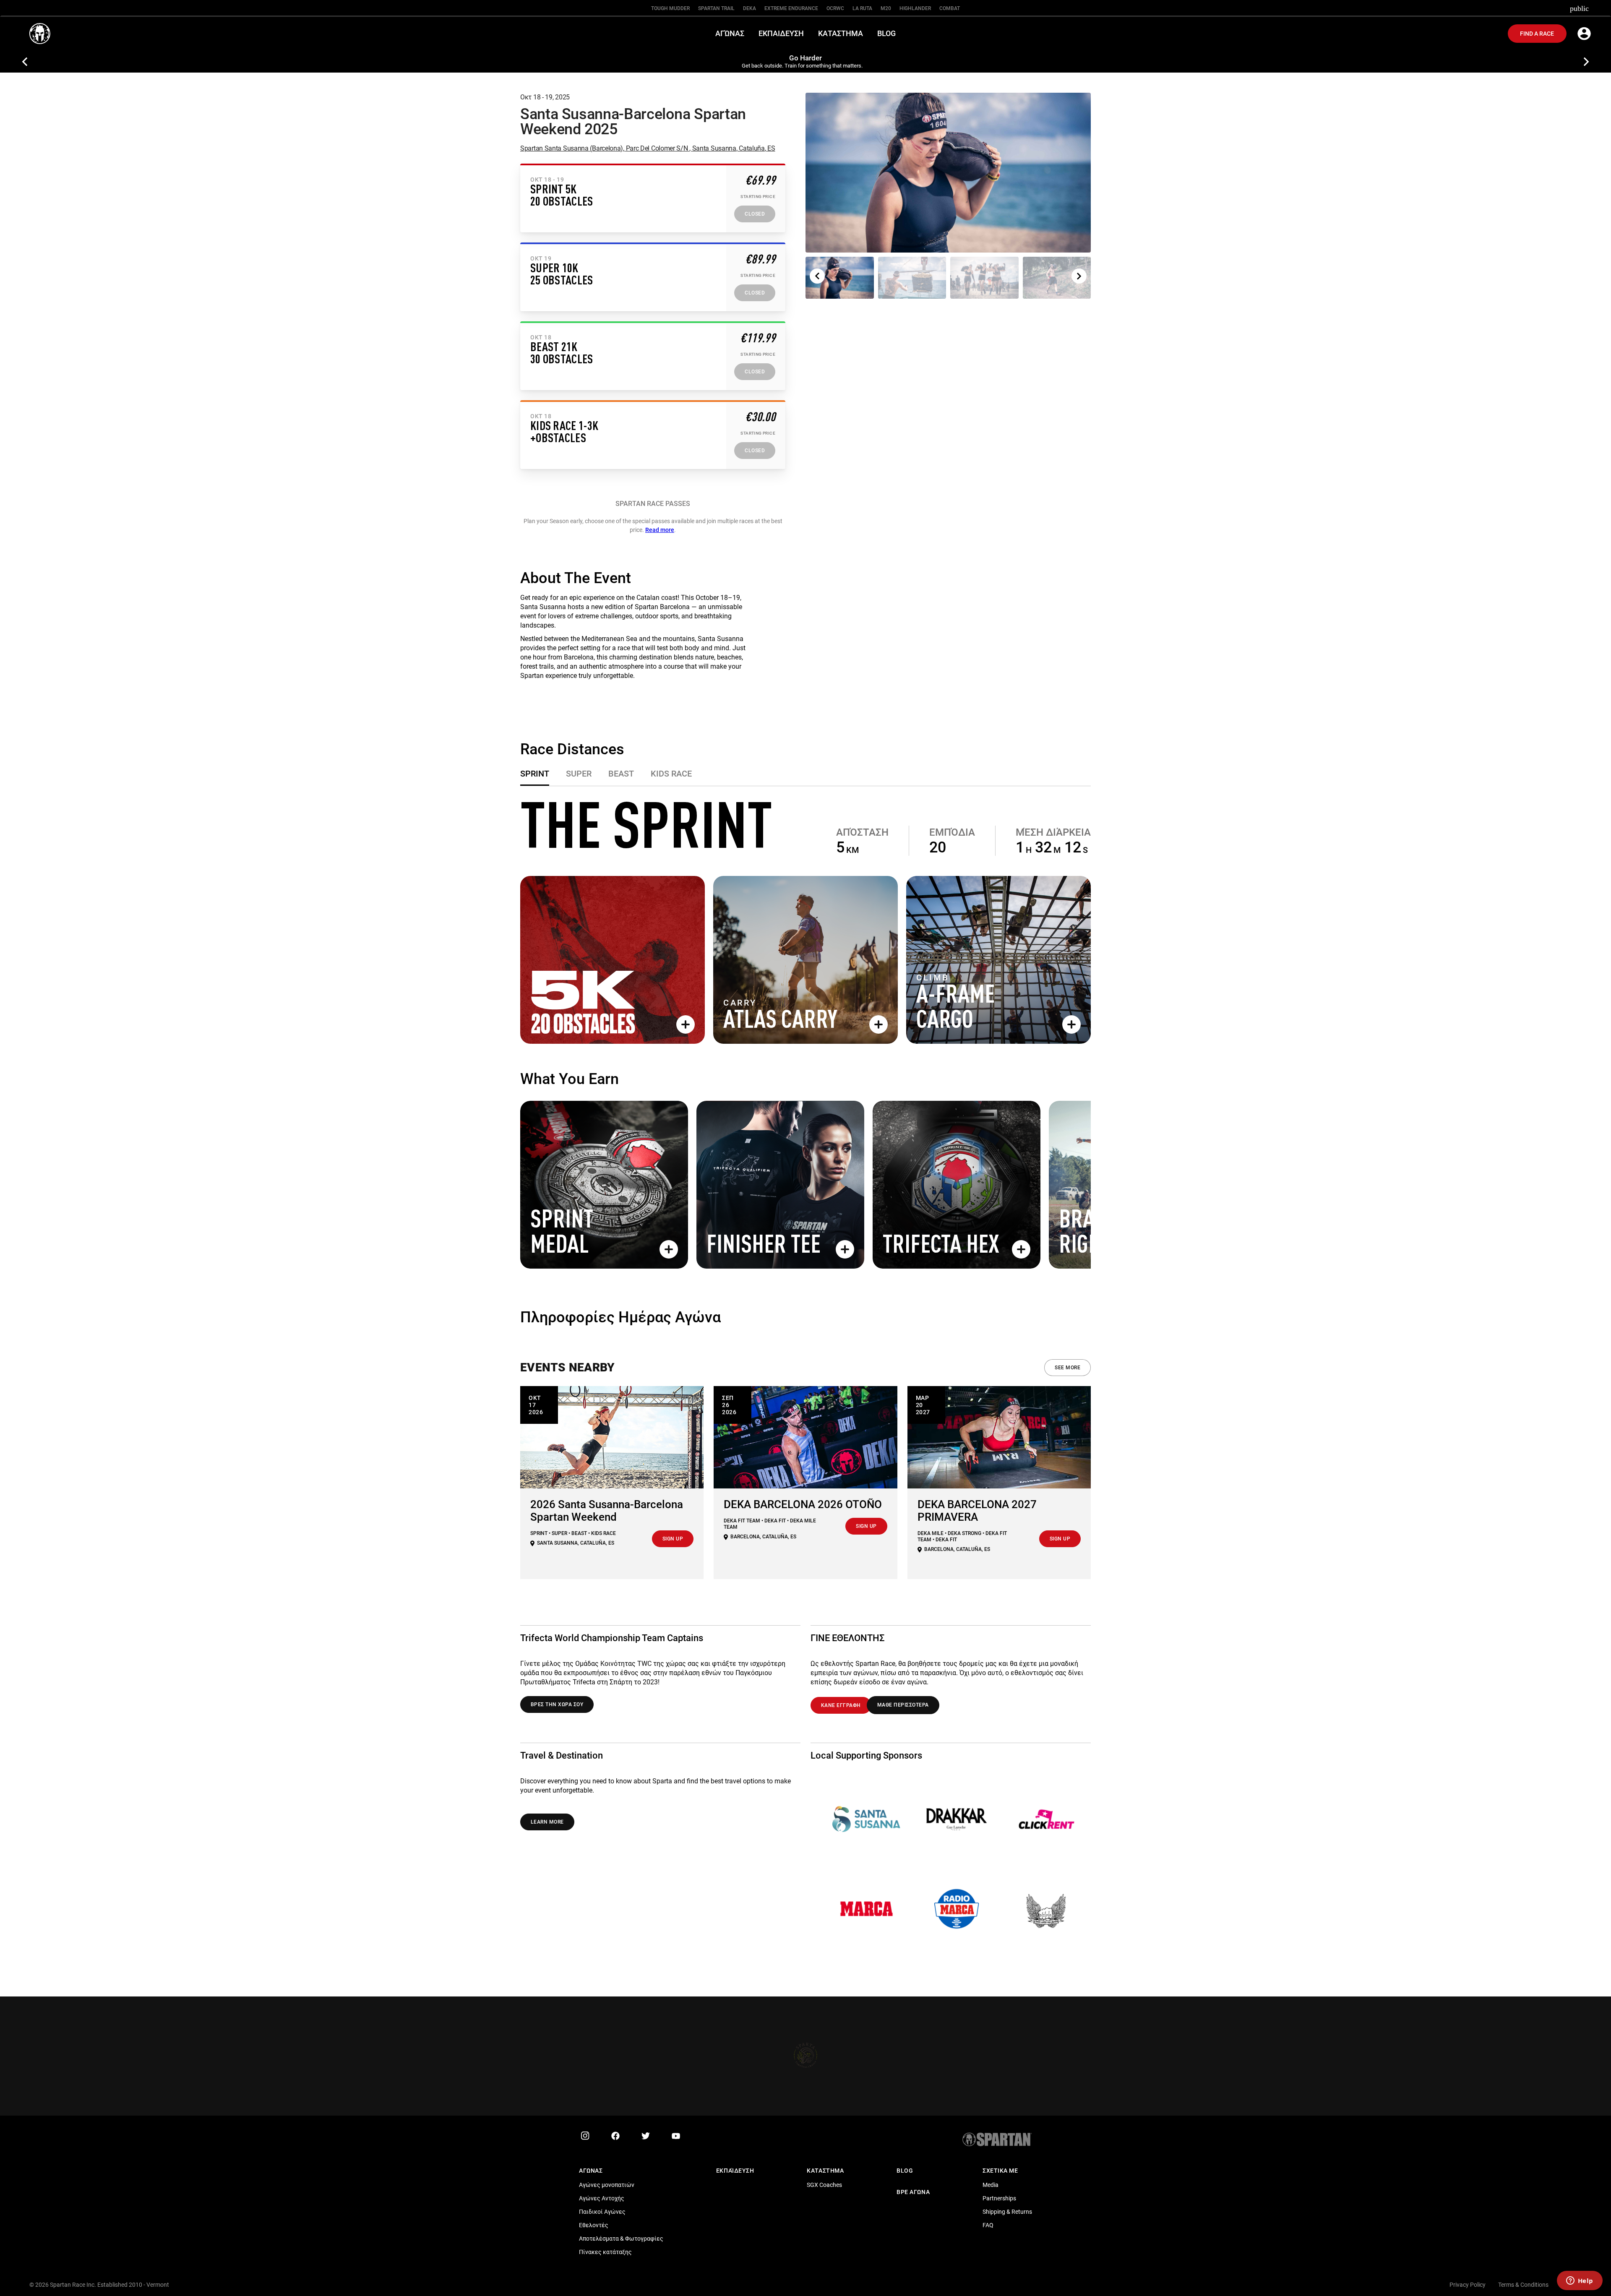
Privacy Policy (1468, 2285)
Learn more (547, 1822)
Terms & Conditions (1523, 2285)
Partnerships (999, 2198)
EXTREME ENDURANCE (791, 8)
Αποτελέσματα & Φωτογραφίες (621, 2239)
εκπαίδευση (735, 2171)
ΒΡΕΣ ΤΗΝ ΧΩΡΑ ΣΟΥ (557, 1704)
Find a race (1537, 34)
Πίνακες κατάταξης (605, 2252)
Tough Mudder (670, 8)
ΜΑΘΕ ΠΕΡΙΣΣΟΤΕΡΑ (903, 1705)
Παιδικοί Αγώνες (602, 2212)
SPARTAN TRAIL (716, 8)
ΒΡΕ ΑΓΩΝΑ (913, 2192)
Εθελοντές (594, 2225)
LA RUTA (862, 8)
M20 (886, 8)
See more (1067, 1368)
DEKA (749, 8)
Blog (905, 2171)
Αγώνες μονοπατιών (607, 2185)
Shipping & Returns (1007, 2212)
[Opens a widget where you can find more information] (1580, 2281)
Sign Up (673, 1539)
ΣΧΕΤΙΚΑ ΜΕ (1000, 2171)
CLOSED (755, 214)
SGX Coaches (824, 2185)
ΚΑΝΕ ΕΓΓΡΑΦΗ (841, 1705)
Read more (660, 530)
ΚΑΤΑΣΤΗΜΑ (825, 2171)
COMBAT (950, 8)
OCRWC (835, 8)
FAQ (988, 2225)
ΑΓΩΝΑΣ (591, 2171)
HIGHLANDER (915, 8)
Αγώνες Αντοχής (602, 2198)
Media (991, 2185)
